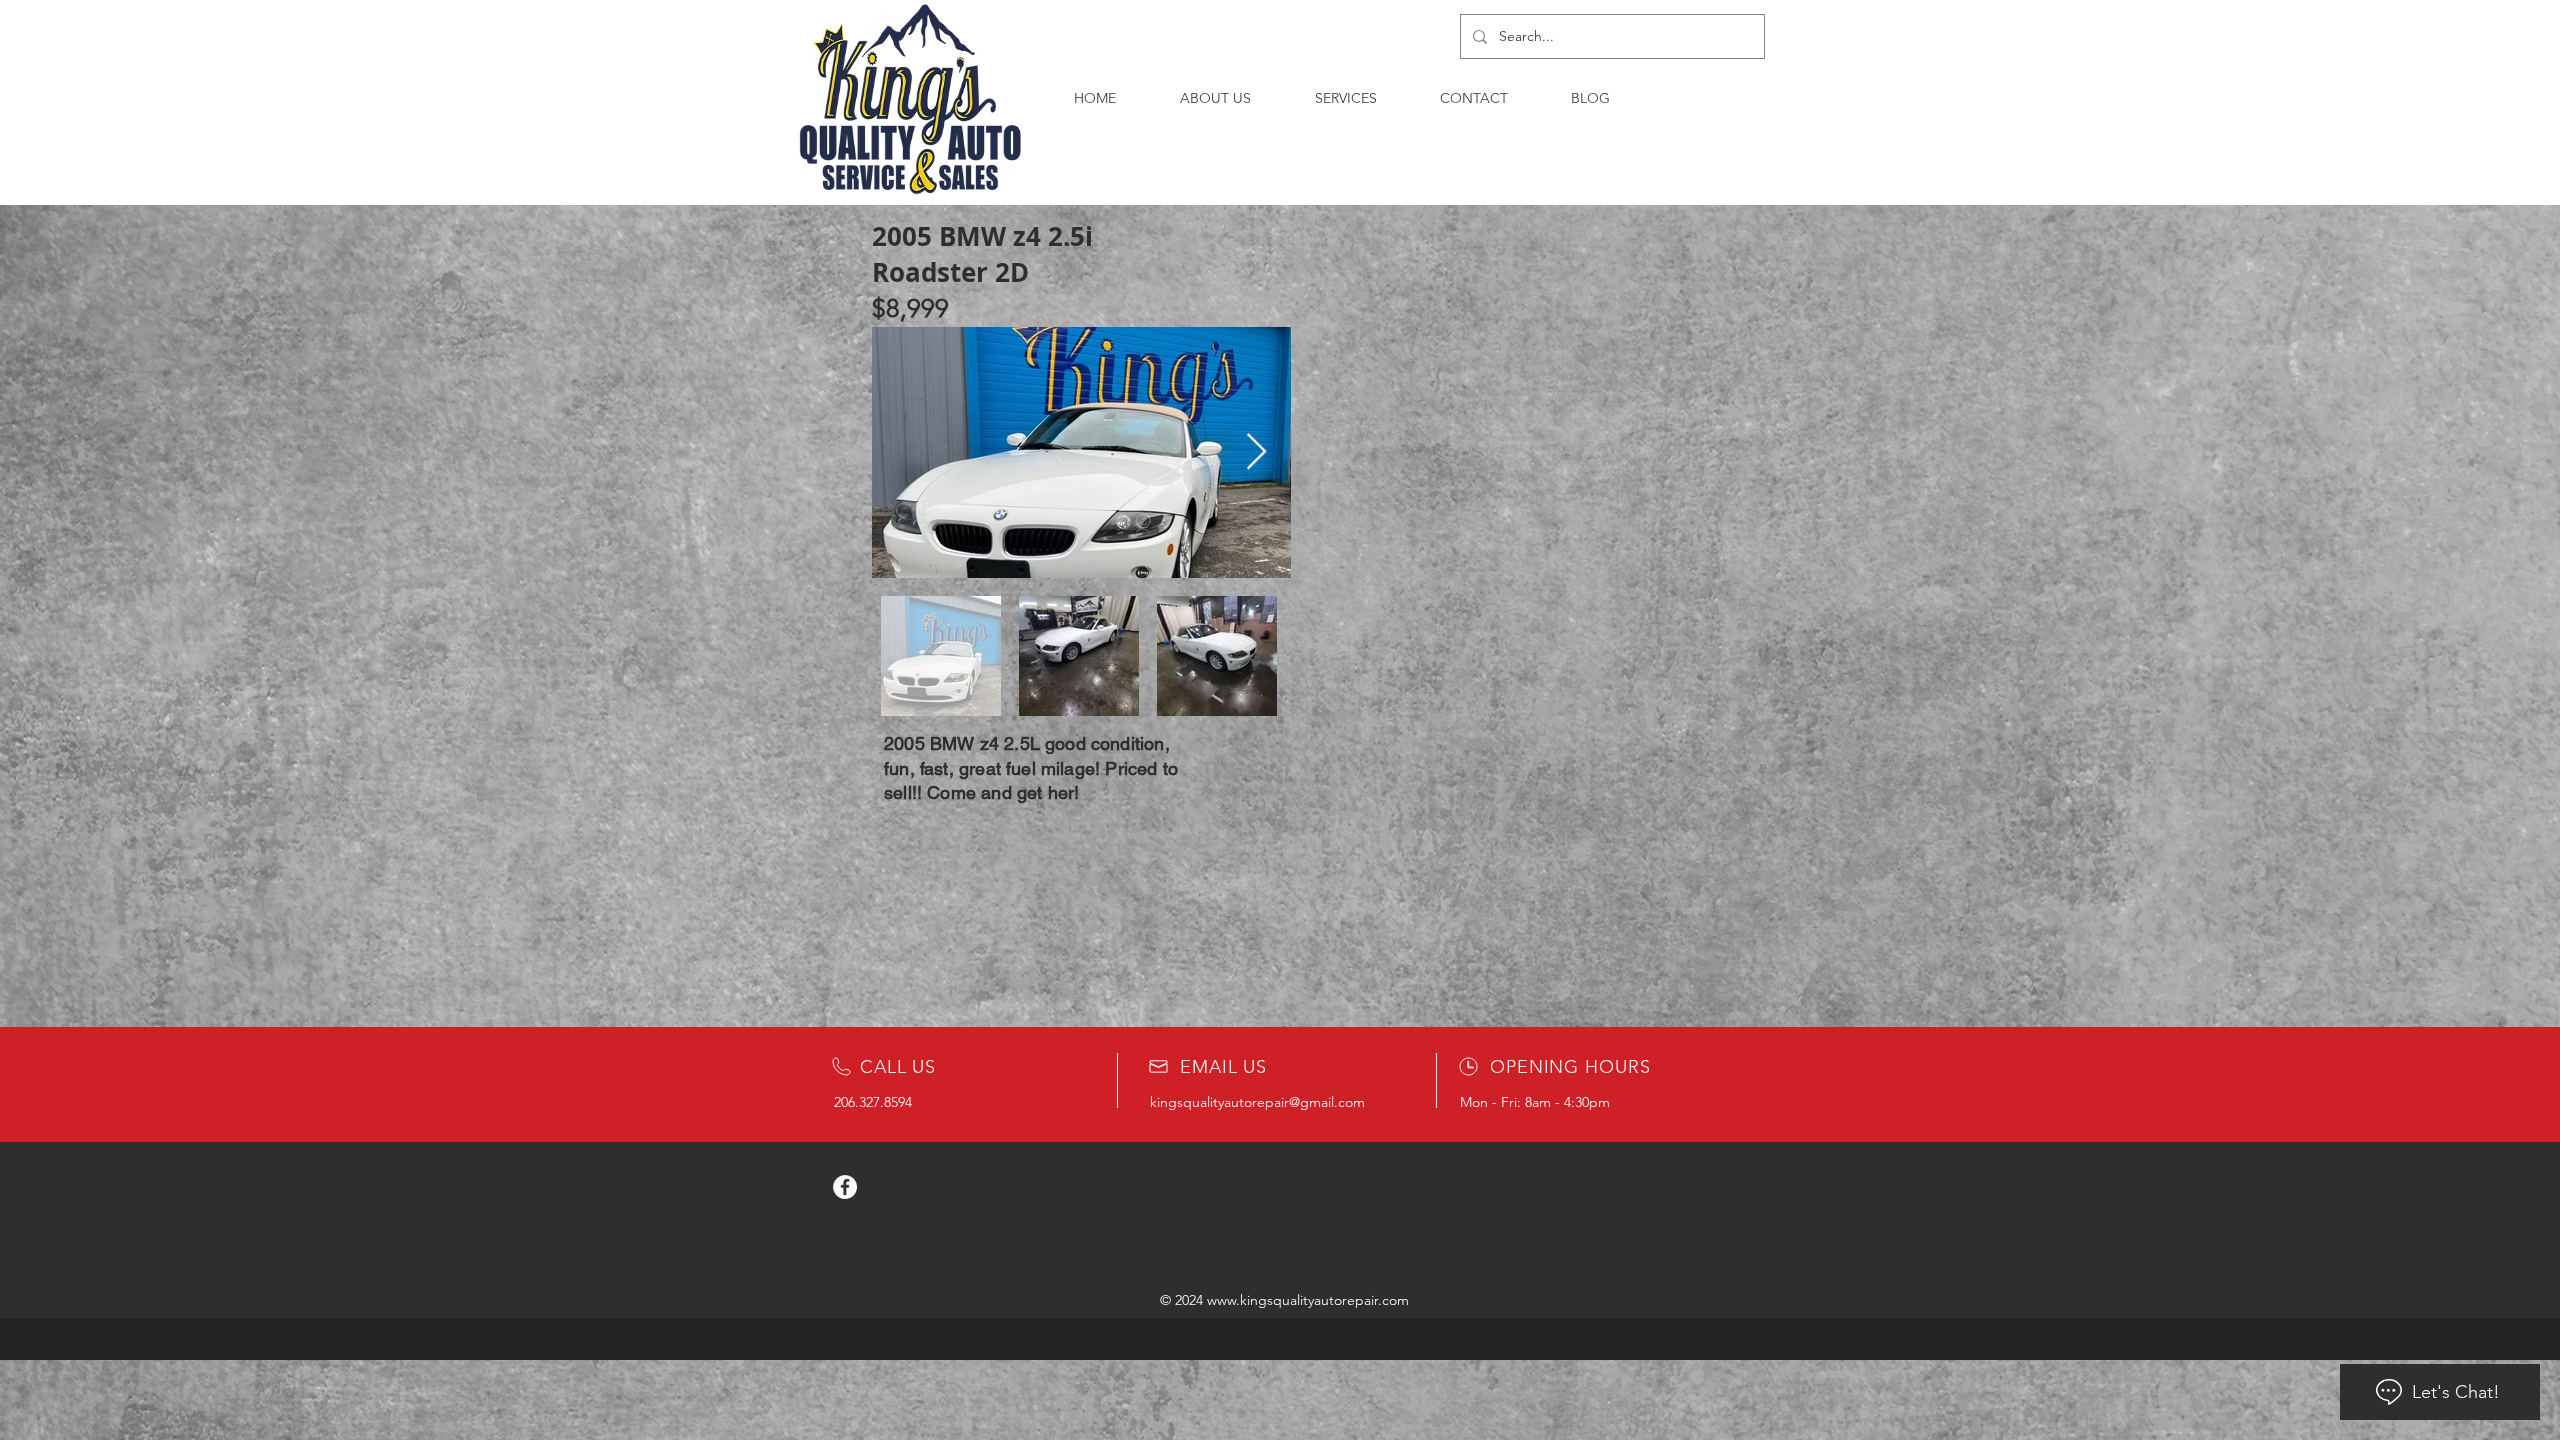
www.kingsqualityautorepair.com (1308, 1300)
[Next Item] (1256, 452)
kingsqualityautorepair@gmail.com (1257, 1102)
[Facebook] (845, 1187)
